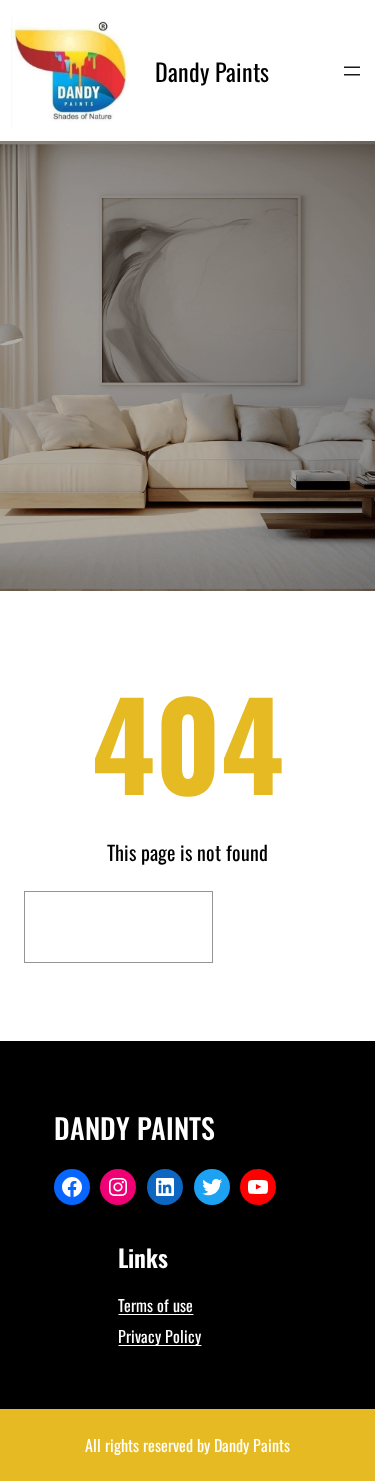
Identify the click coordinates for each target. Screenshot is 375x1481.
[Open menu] (352, 71)
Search (287, 927)
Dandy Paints (212, 71)
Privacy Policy (159, 1336)
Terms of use (155, 1305)
